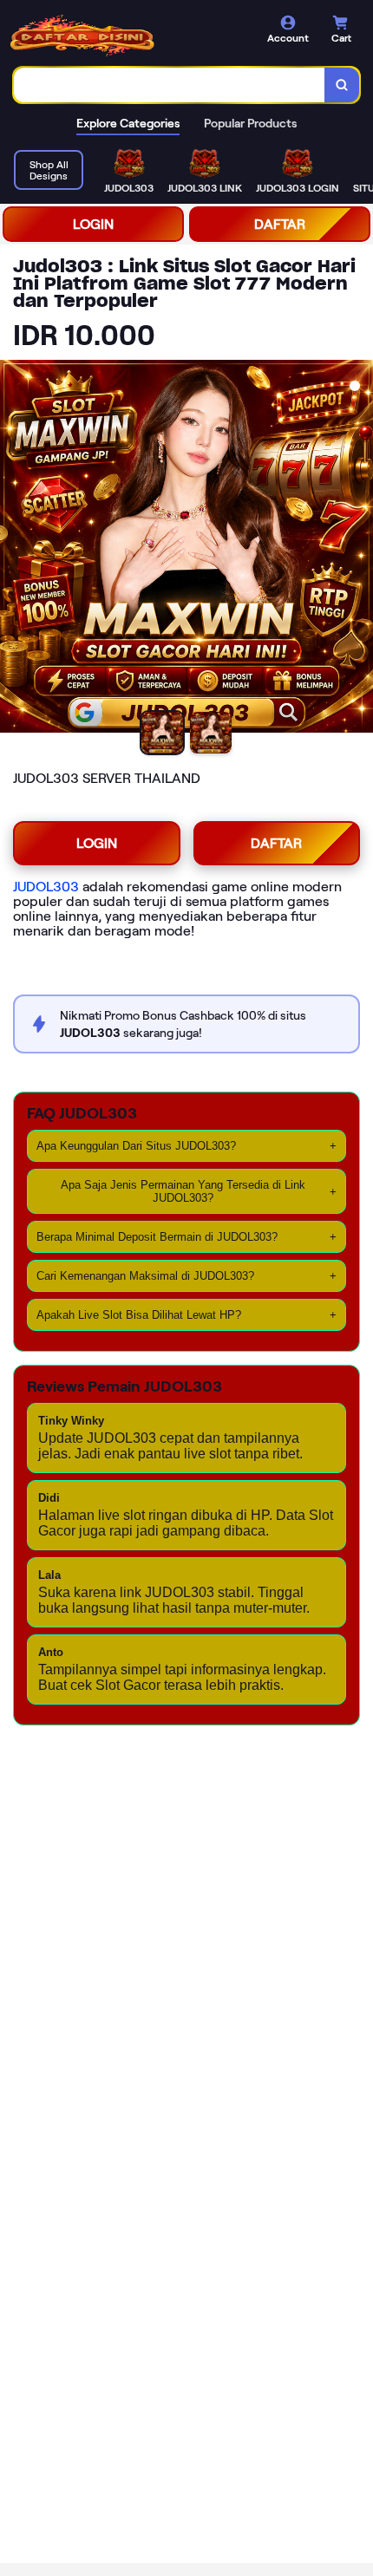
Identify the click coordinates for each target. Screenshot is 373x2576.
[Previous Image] (14, 549)
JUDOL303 (46, 887)
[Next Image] (359, 549)
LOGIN (93, 224)
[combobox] (170, 85)
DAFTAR (280, 224)
